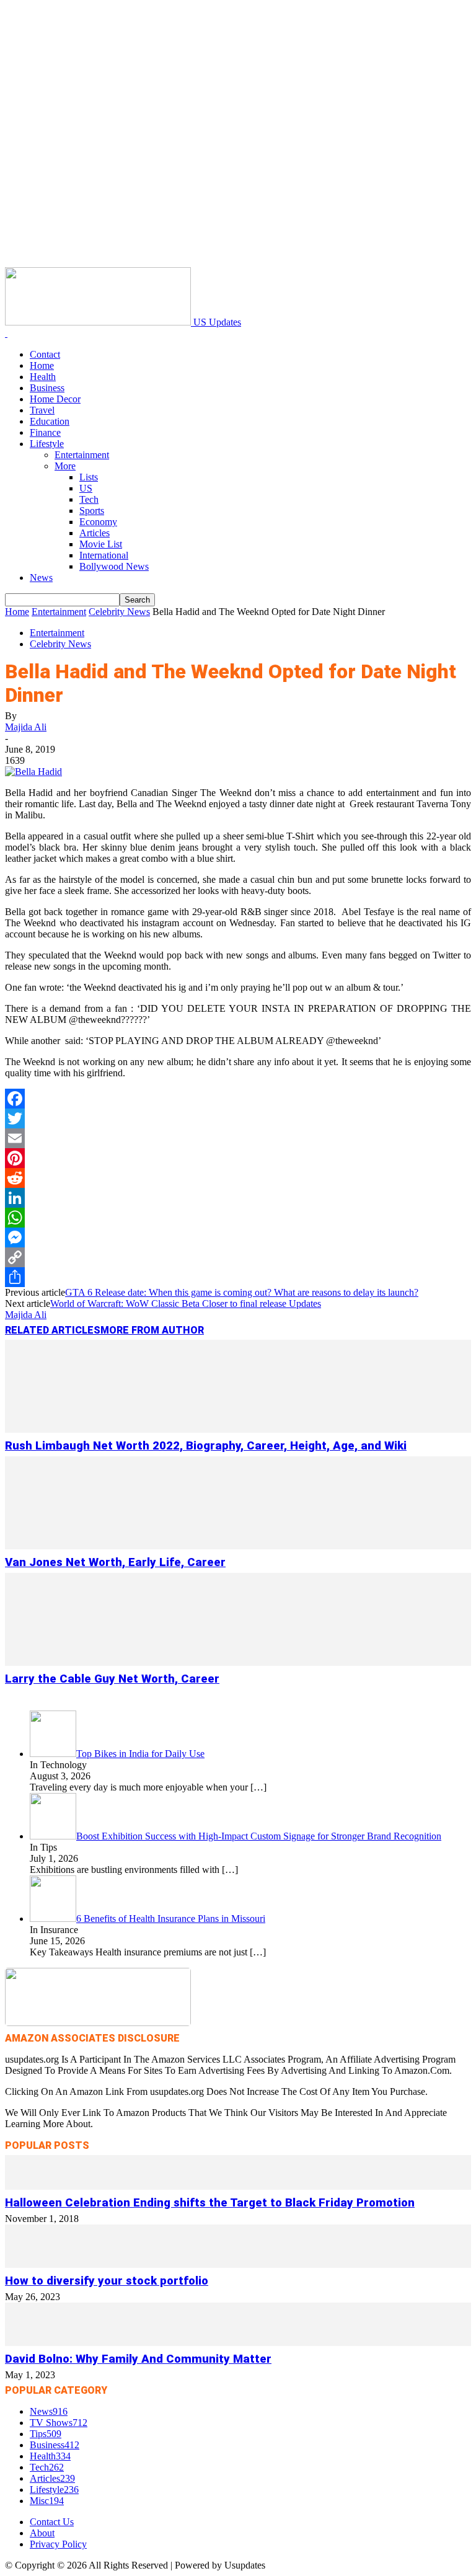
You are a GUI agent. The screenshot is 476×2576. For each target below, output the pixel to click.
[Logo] (6, 333)
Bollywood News (114, 566)
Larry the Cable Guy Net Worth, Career (112, 1679)
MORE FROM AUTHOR (152, 1330)
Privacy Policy (58, 2544)
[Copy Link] (238, 1257)
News (41, 578)
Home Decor (55, 399)
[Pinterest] (238, 1158)
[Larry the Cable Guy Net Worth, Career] (238, 1662)
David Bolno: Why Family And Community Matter (138, 2359)
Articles (95, 533)
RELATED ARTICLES (53, 1330)
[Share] (238, 1277)
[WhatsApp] (238, 1218)
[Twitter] (238, 1118)
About (42, 2533)
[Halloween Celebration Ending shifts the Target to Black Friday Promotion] (238, 2186)
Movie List (101, 544)
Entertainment (82, 455)
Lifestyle (47, 444)
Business (47, 388)
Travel (42, 410)
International (104, 555)
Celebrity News (119, 612)
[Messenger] (238, 1237)
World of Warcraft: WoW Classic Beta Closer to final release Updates (186, 1303)
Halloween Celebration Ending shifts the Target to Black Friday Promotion (210, 2203)
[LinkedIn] (238, 1198)
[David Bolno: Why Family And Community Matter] (238, 2343)
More (65, 466)
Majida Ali (26, 727)
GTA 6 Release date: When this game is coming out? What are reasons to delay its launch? (242, 1292)
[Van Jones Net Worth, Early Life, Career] (238, 1546)
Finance (45, 432)
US (86, 488)
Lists (89, 477)
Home (42, 365)
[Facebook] (238, 1099)
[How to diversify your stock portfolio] (238, 2264)
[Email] (238, 1138)
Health (43, 377)
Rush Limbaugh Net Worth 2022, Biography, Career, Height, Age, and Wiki (206, 1446)
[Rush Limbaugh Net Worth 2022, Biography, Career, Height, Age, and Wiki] (238, 1429)
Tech (89, 499)
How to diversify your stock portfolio (107, 2281)
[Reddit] (238, 1178)
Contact (45, 354)
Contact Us (52, 2522)
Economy (98, 522)
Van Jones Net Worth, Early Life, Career (115, 1562)
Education (50, 421)
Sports (92, 511)
